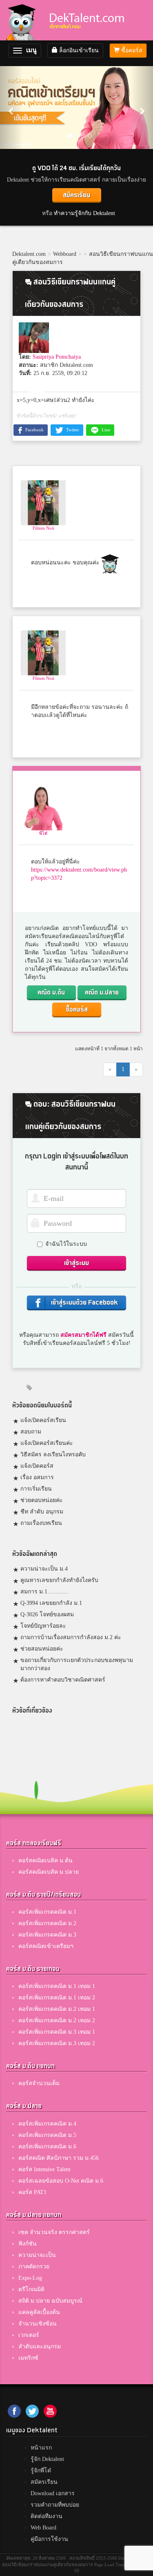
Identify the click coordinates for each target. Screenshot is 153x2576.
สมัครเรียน (76, 195)
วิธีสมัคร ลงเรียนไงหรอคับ (53, 1454)
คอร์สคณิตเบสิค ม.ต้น (45, 1860)
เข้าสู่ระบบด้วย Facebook (84, 1303)
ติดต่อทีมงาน (47, 2516)
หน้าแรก (41, 2448)
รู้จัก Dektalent (47, 2459)
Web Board (43, 2528)
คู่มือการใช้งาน (49, 2539)
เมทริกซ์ (28, 2358)
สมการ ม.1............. (44, 1592)
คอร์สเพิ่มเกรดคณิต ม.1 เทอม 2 (57, 1998)
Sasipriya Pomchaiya (57, 357)
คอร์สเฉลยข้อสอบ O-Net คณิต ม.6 (61, 2181)
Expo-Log (30, 2278)
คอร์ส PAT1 (32, 2192)
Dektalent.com (29, 254)
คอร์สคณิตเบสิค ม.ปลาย (49, 1872)
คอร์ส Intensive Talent (44, 2169)
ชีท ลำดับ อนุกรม (42, 1512)
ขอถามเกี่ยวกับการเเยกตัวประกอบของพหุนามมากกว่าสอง (77, 1664)
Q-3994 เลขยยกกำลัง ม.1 (51, 1603)
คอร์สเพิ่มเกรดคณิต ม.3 (47, 1935)
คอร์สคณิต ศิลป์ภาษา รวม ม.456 (59, 2158)
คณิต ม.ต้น (51, 993)
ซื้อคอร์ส (131, 50)
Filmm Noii (43, 528)
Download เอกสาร (53, 2493)
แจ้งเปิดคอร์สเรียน (43, 1420)
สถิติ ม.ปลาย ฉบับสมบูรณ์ (50, 2301)
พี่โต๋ (43, 833)
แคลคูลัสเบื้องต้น (39, 2312)
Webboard (65, 254)
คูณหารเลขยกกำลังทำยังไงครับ (59, 1580)
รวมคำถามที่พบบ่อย (55, 2505)
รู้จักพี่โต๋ (41, 2471)
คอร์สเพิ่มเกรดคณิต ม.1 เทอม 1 (57, 1986)
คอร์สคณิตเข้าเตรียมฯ (46, 1946)
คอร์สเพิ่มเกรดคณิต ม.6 (47, 2147)
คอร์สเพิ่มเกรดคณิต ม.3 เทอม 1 (57, 2032)
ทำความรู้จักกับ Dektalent (84, 213)
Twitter (72, 430)
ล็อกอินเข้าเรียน (78, 50)
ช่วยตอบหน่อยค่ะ (42, 1500)
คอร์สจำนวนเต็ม (39, 2083)
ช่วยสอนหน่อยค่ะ (42, 1649)
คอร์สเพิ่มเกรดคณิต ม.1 (47, 1912)
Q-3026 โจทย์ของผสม (47, 1614)
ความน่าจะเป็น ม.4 (44, 1569)
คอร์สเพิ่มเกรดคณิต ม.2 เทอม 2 (57, 2020)
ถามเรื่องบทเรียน (41, 1523)
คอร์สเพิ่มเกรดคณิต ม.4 (47, 2124)
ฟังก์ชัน (28, 2244)
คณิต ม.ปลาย (102, 993)
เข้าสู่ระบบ (76, 1263)
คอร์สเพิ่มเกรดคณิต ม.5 (47, 2135)
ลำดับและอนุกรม (40, 2346)
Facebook (34, 430)
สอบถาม (31, 1432)
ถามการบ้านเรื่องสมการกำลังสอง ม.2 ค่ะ (71, 1637)
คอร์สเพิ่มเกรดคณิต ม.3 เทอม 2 (57, 2043)
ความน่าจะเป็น (37, 2255)
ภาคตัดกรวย (34, 2266)
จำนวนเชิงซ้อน (38, 2324)
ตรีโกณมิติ (31, 2289)
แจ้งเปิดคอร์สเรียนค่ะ (47, 1443)
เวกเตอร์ (29, 2335)
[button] (11, 107)
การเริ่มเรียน (36, 1489)
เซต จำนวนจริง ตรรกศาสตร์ (54, 2232)
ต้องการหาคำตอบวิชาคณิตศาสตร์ (63, 1680)
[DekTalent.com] (23, 20)
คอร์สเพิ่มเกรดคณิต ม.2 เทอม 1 (57, 2009)
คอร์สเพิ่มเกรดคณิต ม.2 (47, 1923)
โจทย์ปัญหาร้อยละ (43, 1626)
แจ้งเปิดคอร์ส (37, 1466)
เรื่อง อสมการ (37, 1477)
